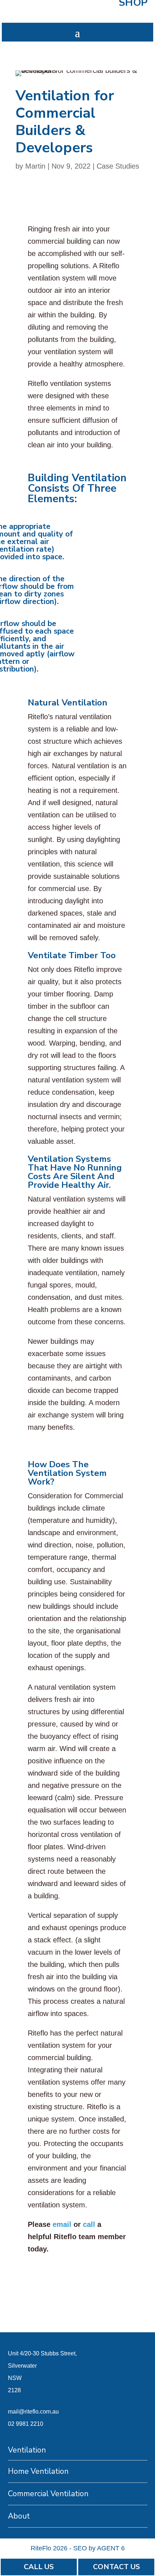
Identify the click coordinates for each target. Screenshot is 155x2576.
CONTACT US (116, 2567)
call (89, 2224)
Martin (35, 166)
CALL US (39, 2567)
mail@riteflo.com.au (33, 2412)
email (62, 2224)
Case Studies (118, 166)
